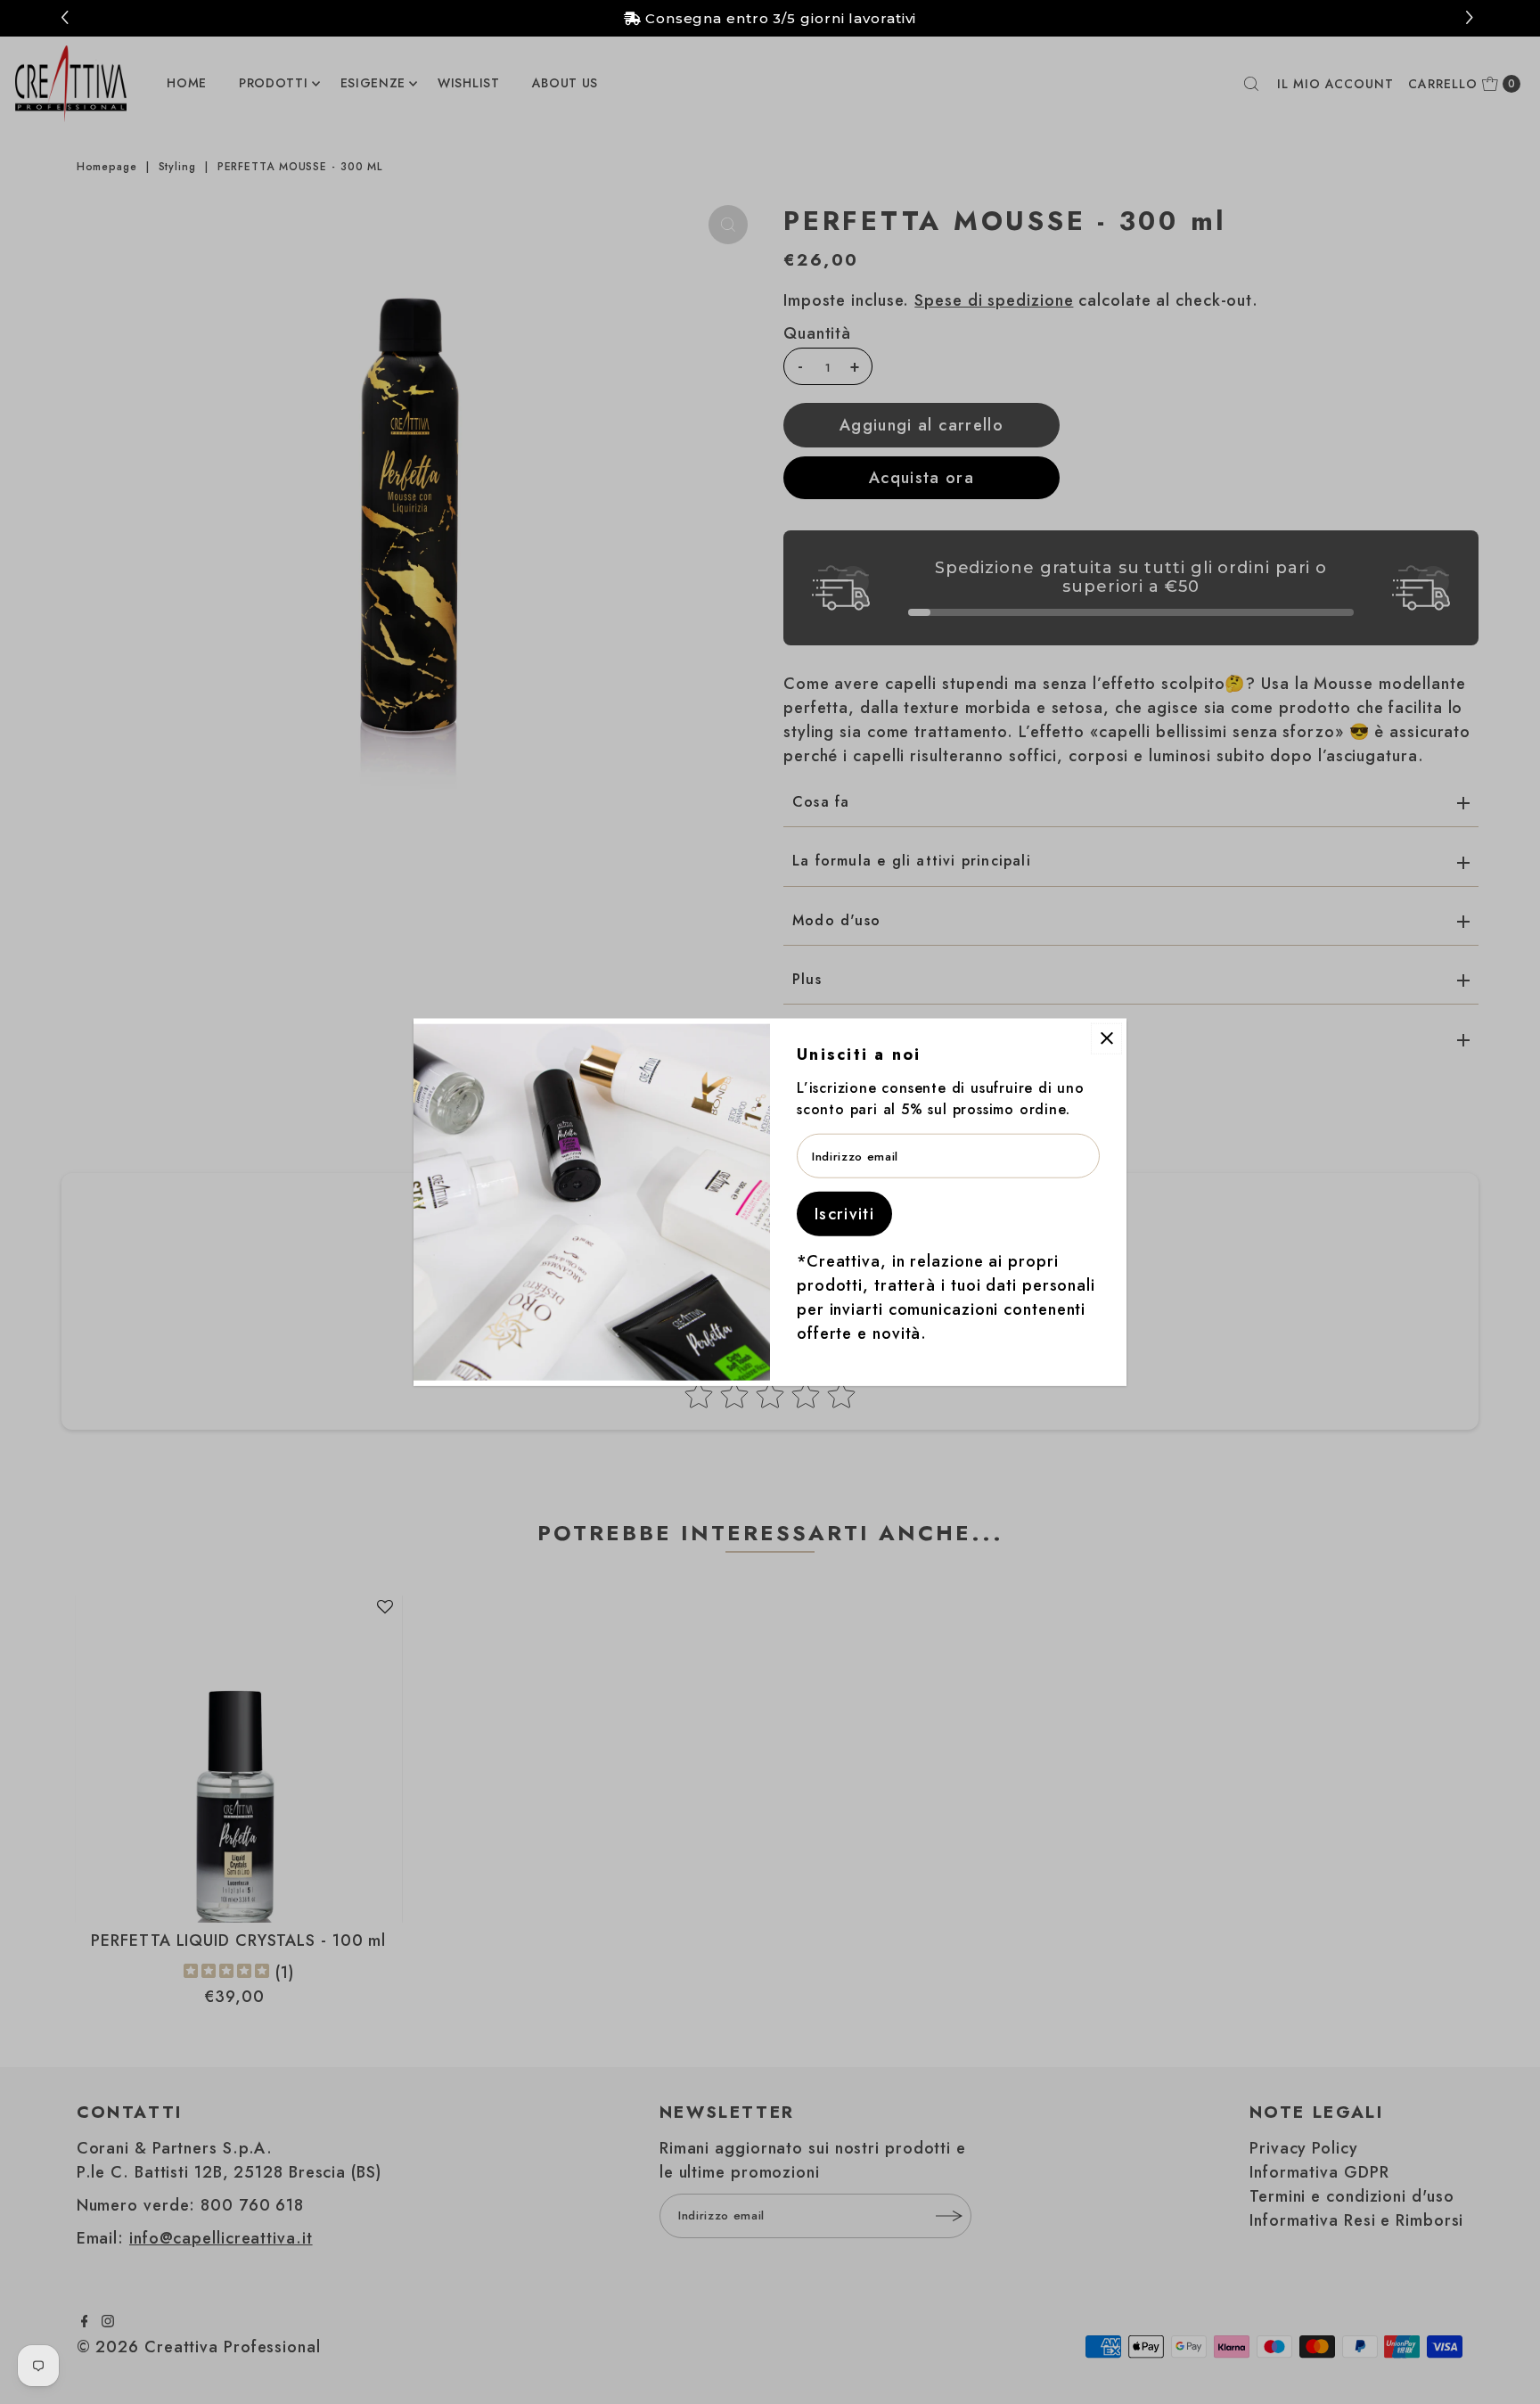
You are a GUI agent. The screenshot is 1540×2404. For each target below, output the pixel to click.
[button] (1472, 18)
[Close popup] (1106, 1038)
